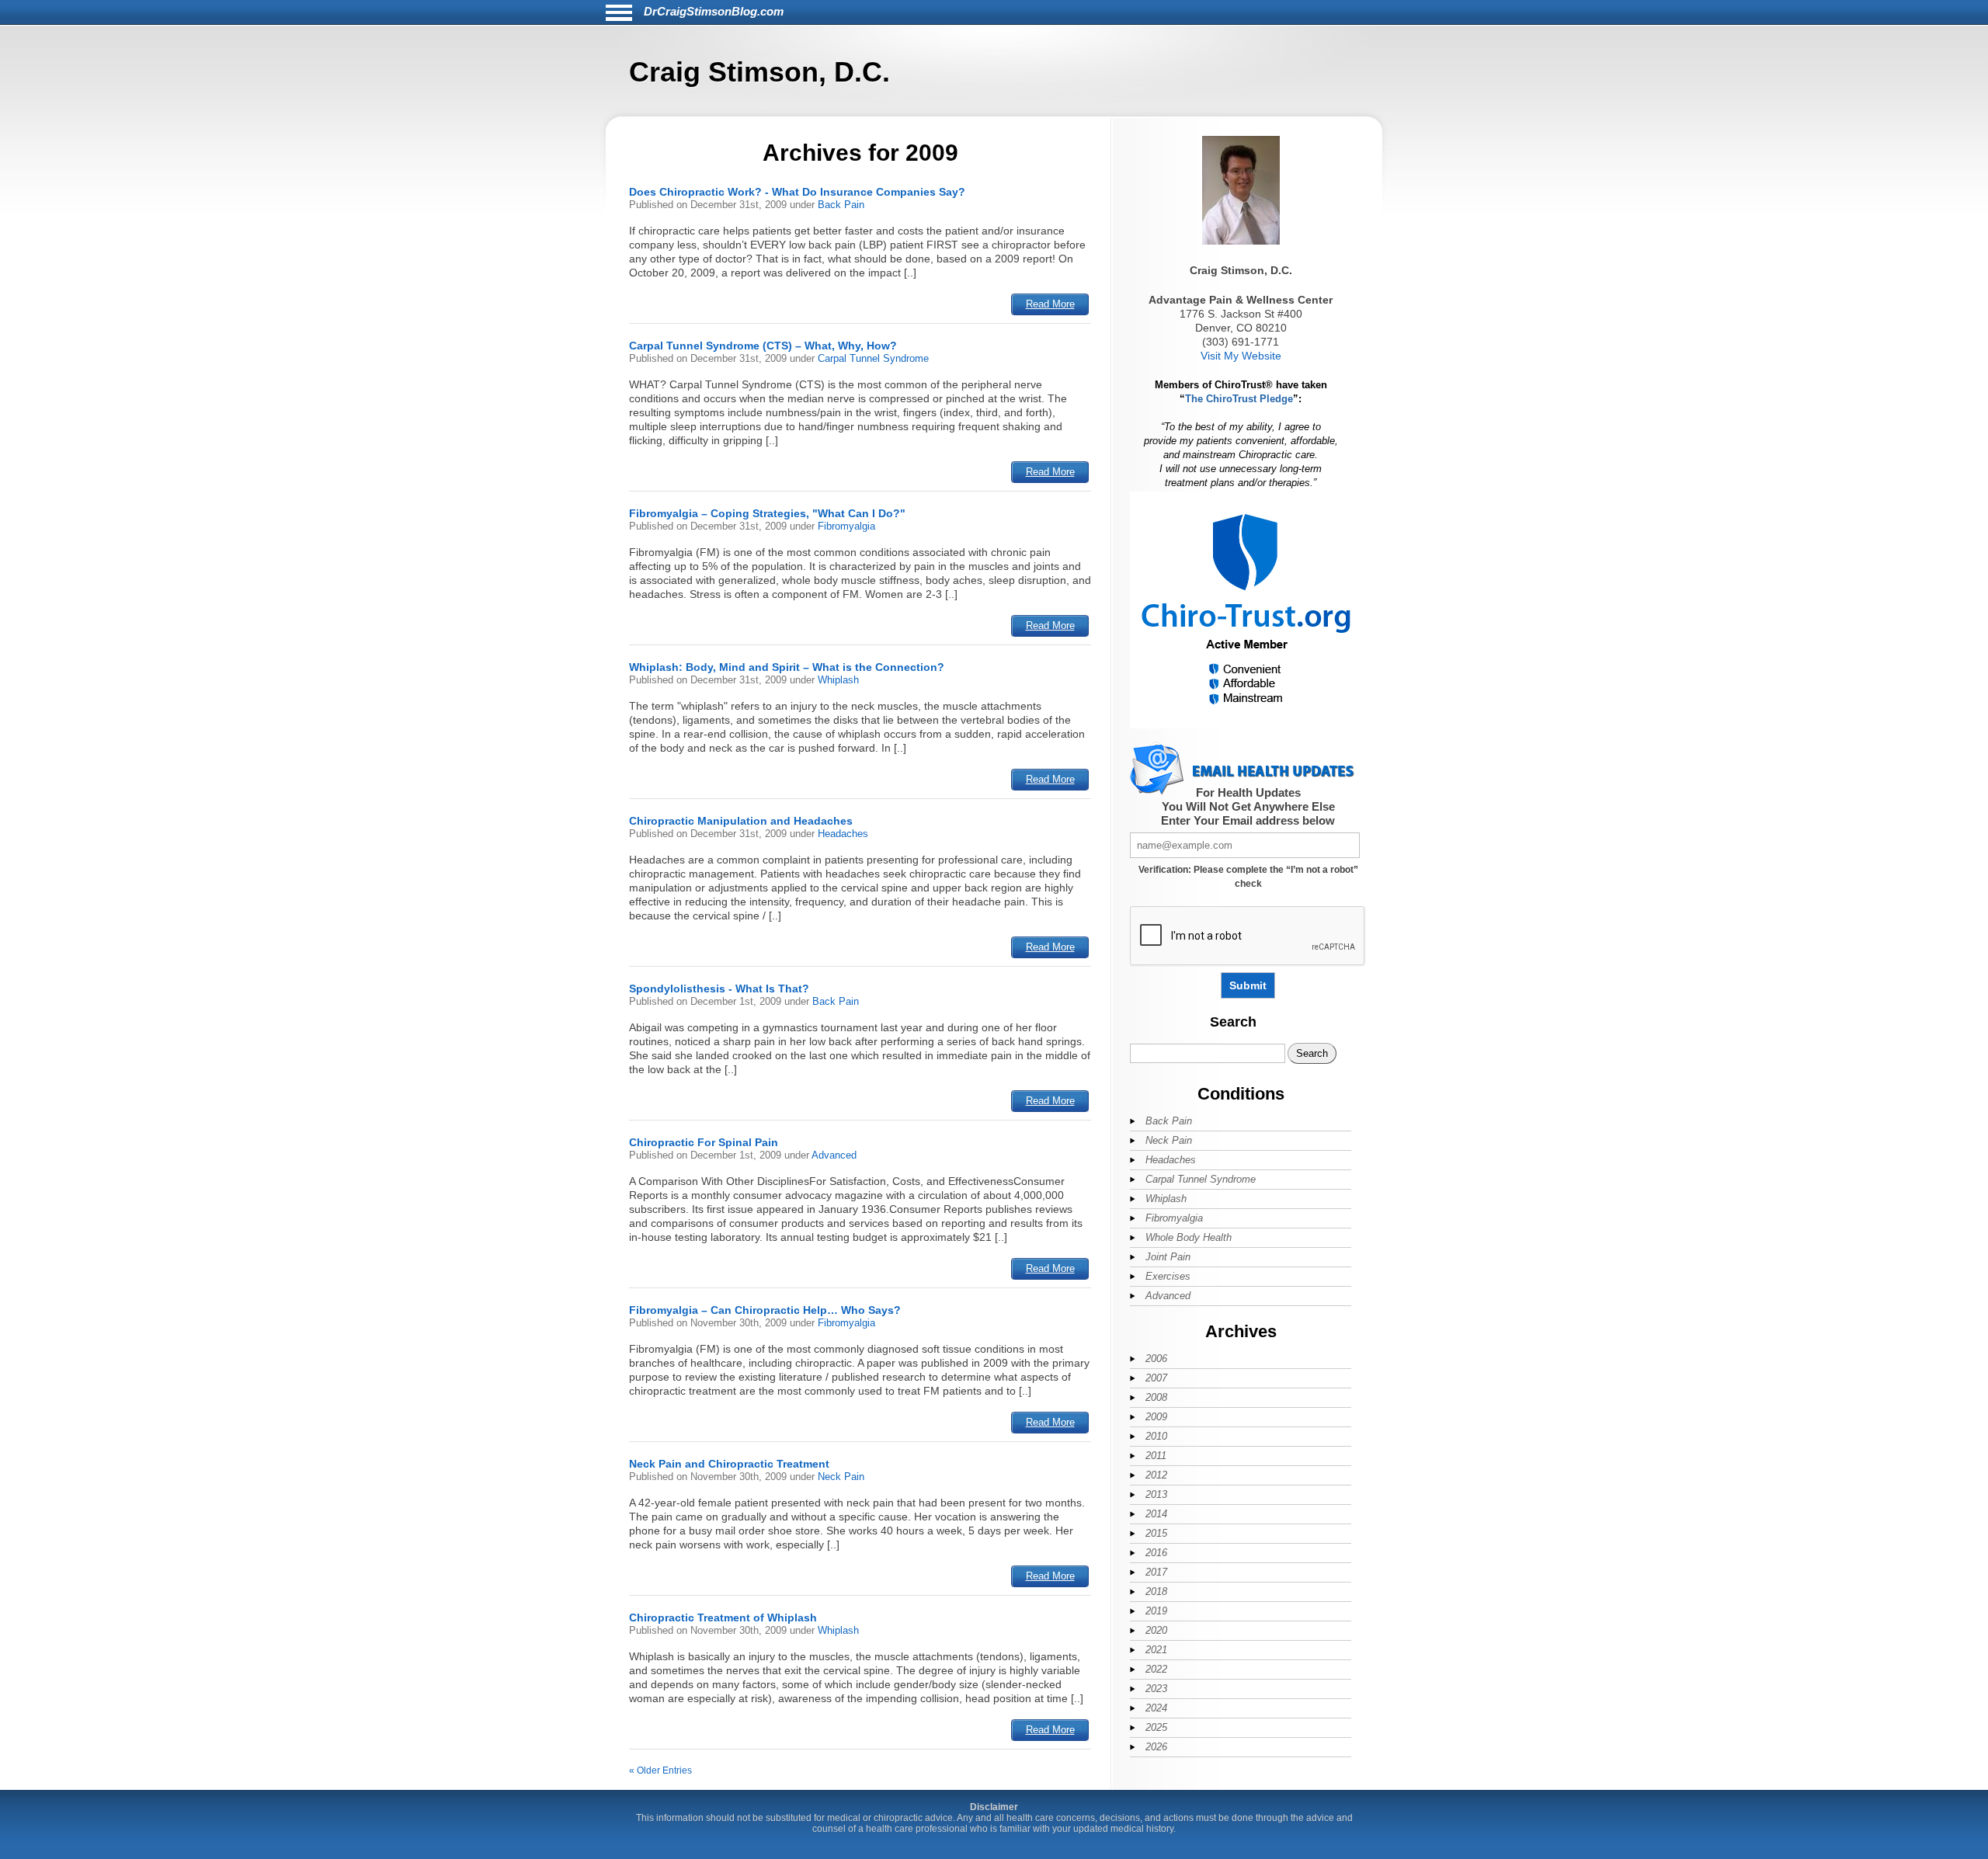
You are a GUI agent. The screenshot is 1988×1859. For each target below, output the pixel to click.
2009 (1156, 1417)
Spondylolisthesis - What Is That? (719, 989)
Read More (1050, 304)
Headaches (843, 834)
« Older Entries (660, 1770)
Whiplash (838, 680)
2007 (1156, 1378)
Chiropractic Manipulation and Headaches (741, 821)
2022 (1156, 1669)
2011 (1156, 1456)
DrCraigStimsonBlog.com (714, 11)
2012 (1156, 1475)
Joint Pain (1168, 1257)
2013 (1156, 1494)
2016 (1156, 1553)
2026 (1156, 1747)
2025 (1156, 1727)
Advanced (834, 1155)
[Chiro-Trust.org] (1247, 726)
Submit (1248, 985)
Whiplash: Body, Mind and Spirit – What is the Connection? (787, 667)
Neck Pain (841, 1477)
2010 (1156, 1436)
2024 (1156, 1708)
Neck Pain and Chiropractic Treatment (729, 1464)
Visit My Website (1241, 356)
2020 (1156, 1630)
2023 (1156, 1689)
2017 (1156, 1572)
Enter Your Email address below (1248, 820)
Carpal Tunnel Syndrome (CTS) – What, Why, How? (763, 346)
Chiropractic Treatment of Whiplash (723, 1618)
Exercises (1168, 1276)
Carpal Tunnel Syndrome (873, 358)
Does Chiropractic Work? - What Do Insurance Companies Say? (797, 192)
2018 (1156, 1591)
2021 (1156, 1650)
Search (1233, 1022)
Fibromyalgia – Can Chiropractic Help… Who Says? (765, 1310)
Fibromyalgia (846, 526)
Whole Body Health (1189, 1237)
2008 (1156, 1397)
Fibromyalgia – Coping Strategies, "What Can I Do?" (767, 513)
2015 (1156, 1533)
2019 (1156, 1611)
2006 (1156, 1359)
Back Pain (841, 205)
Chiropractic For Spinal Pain (704, 1142)
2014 (1156, 1514)
